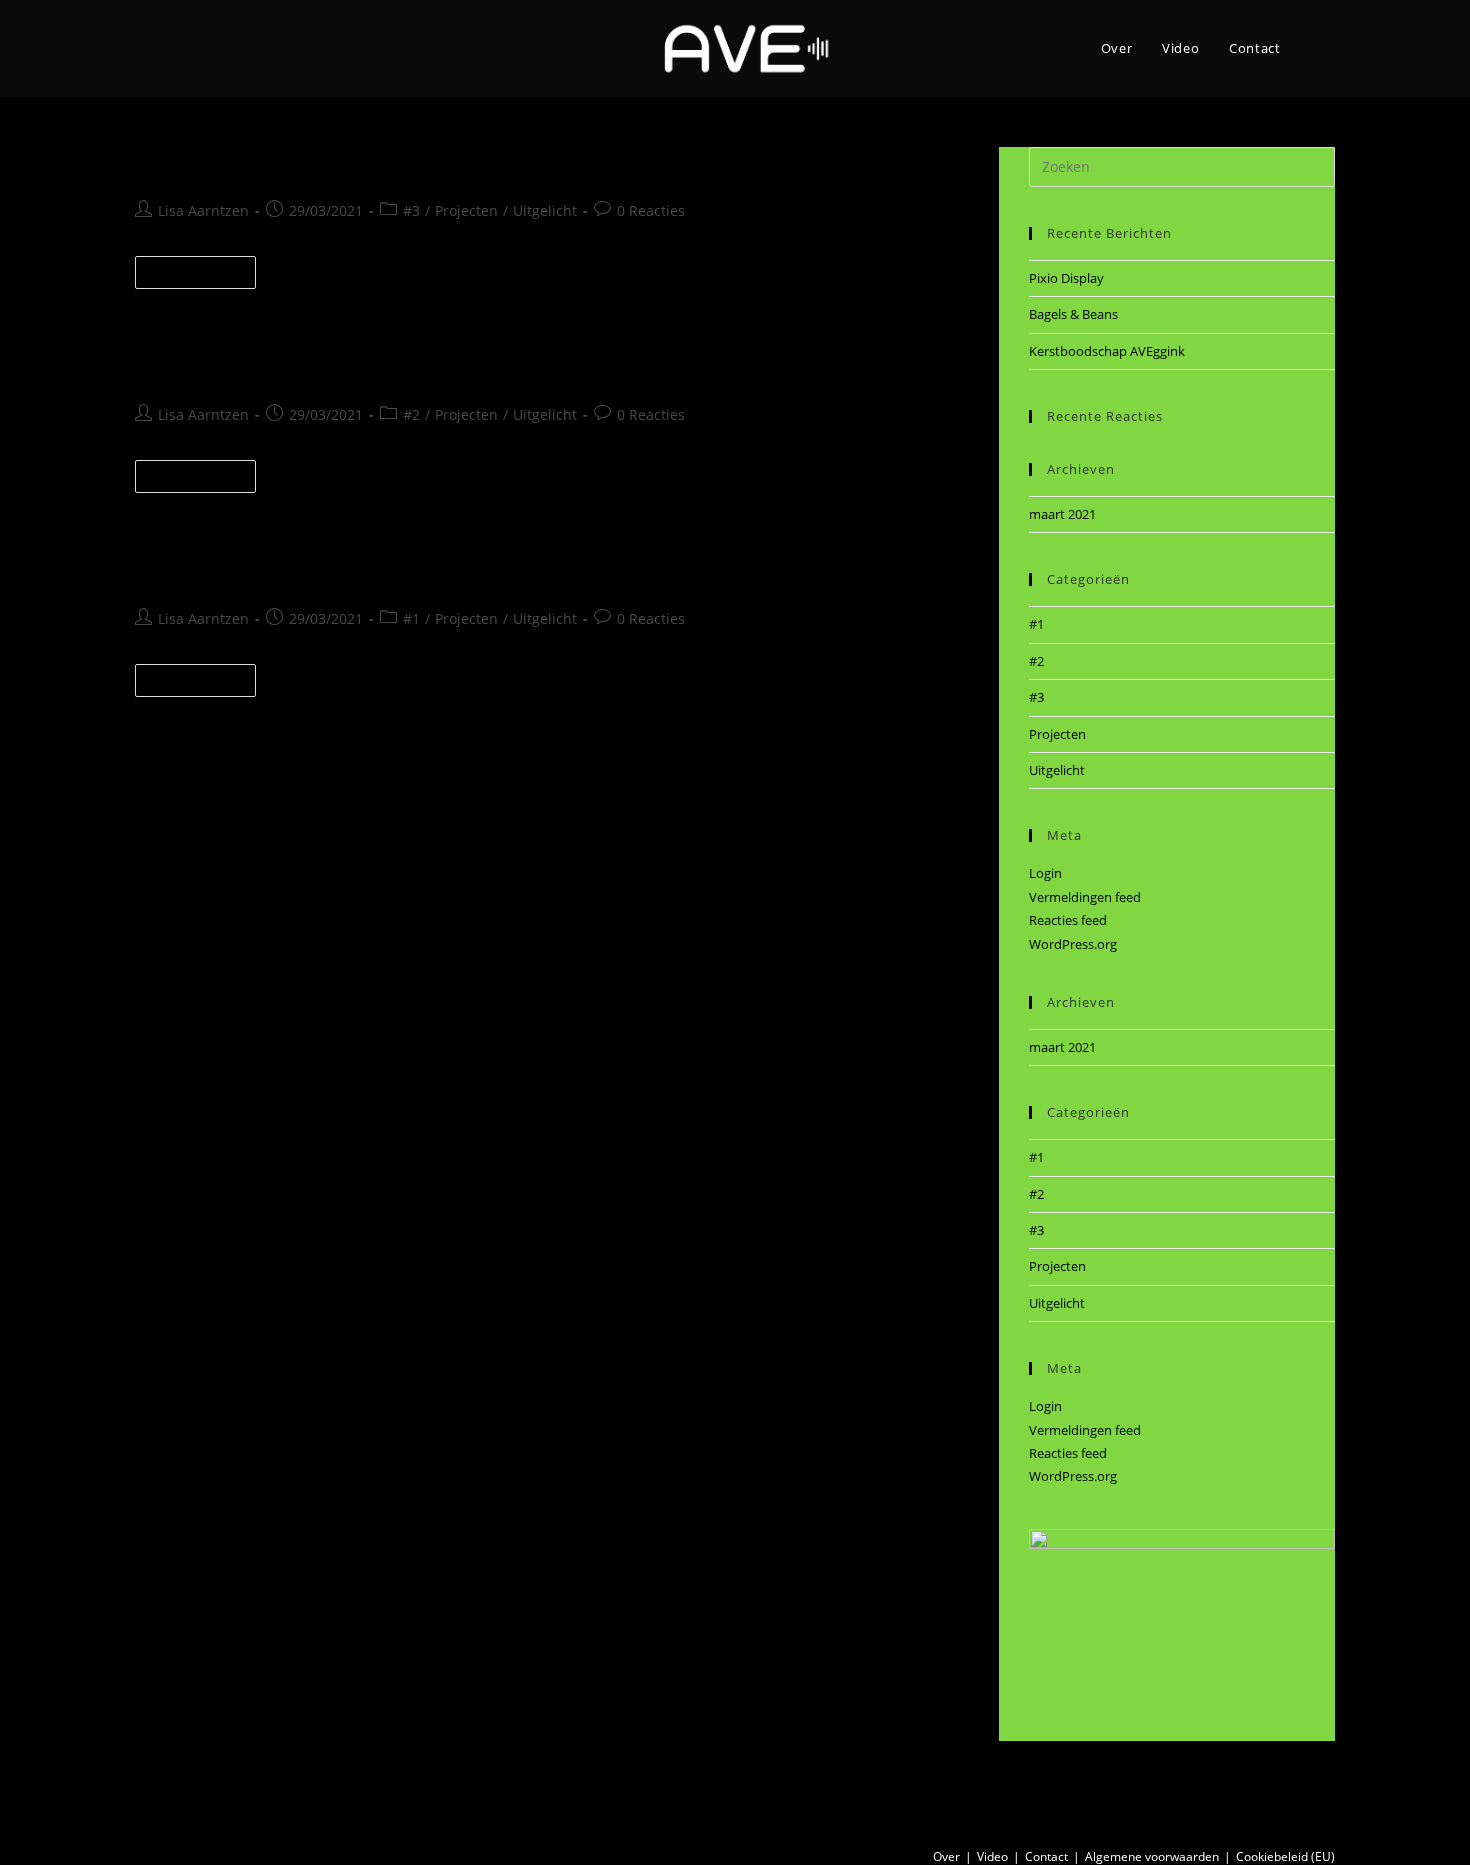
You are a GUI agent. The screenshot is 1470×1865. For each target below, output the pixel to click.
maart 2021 (1062, 514)
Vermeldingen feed (1085, 897)
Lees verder (204, 276)
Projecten (466, 210)
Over (946, 1856)
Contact (1046, 1856)
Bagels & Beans (227, 366)
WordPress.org (1073, 944)
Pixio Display (213, 163)
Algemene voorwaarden (1152, 1856)
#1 (411, 618)
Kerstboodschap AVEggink (292, 570)
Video (992, 1856)
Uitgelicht (545, 210)
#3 (411, 210)
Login (1045, 873)
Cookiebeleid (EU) (1285, 1856)
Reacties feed (1068, 920)
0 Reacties (651, 210)
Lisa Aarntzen (203, 210)
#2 (411, 414)
